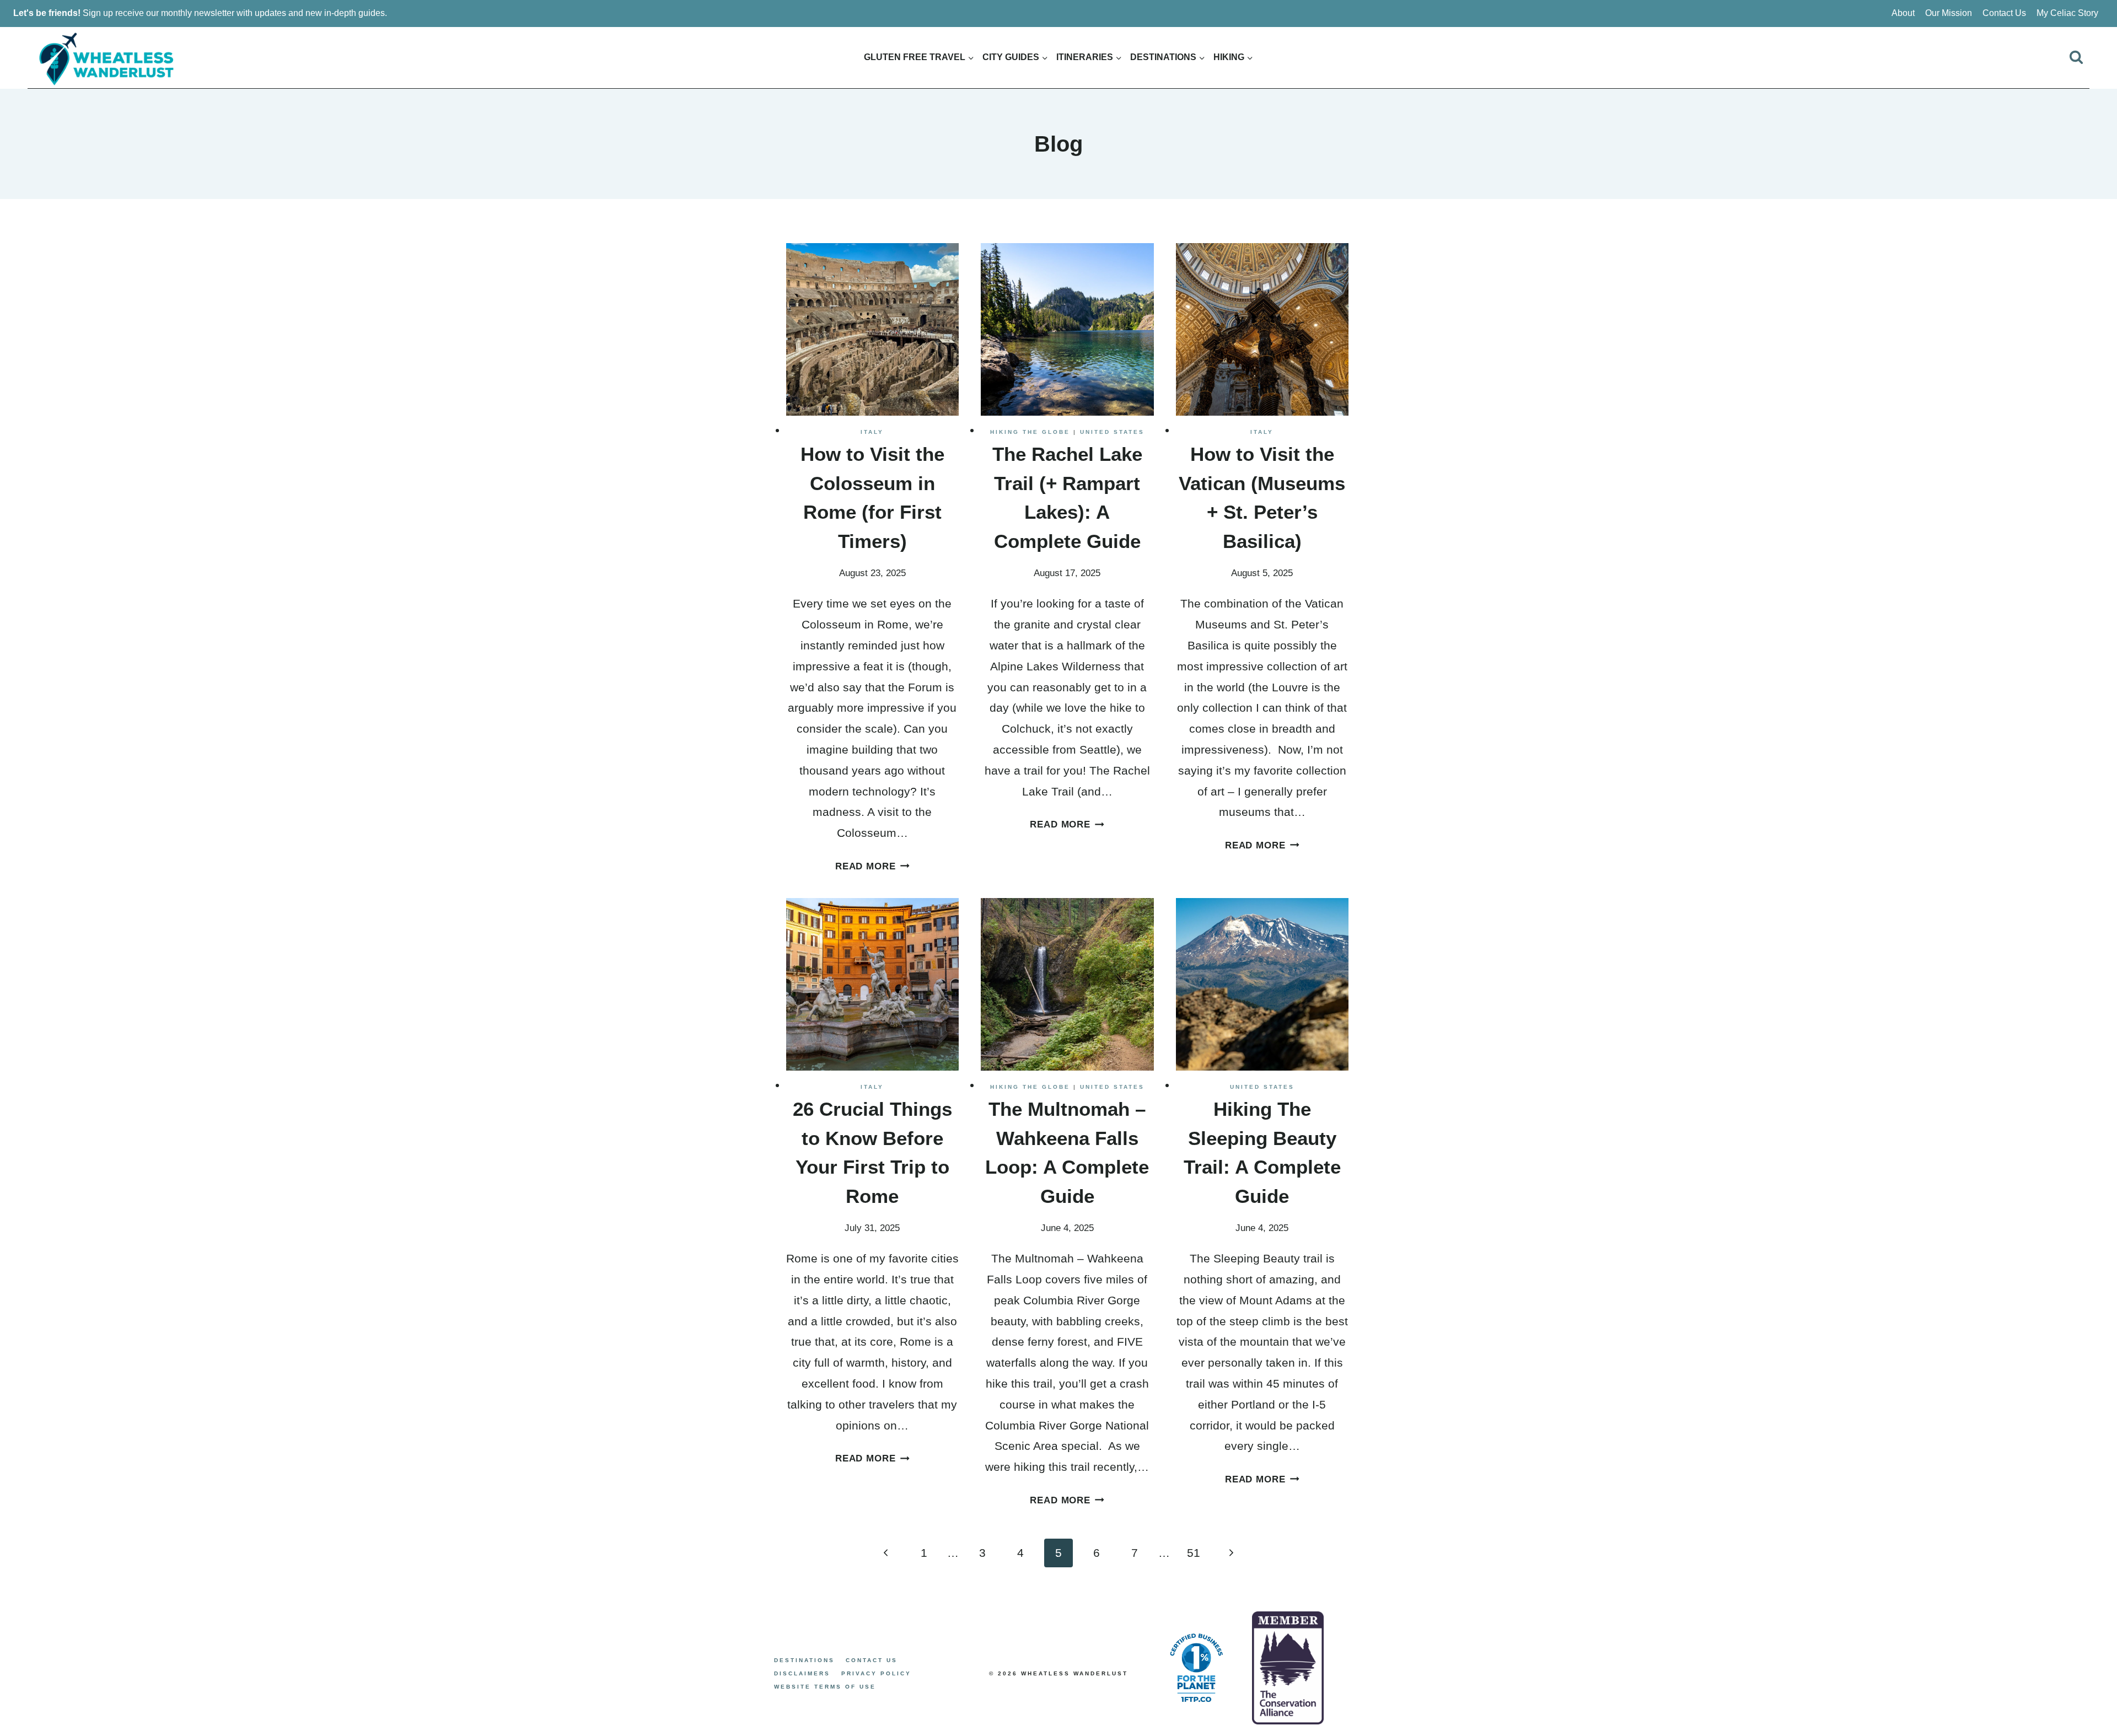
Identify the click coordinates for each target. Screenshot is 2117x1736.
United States (1112, 432)
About (1903, 13)
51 (1194, 1553)
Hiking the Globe (1030, 432)
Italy (872, 432)
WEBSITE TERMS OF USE (825, 1687)
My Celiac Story (2067, 13)
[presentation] (873, 330)
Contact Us (2004, 13)
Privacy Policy (876, 1673)
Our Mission (1949, 13)
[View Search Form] (2076, 57)
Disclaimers (802, 1673)
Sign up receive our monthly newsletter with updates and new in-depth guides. (201, 13)
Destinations (804, 1660)
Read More (872, 866)
